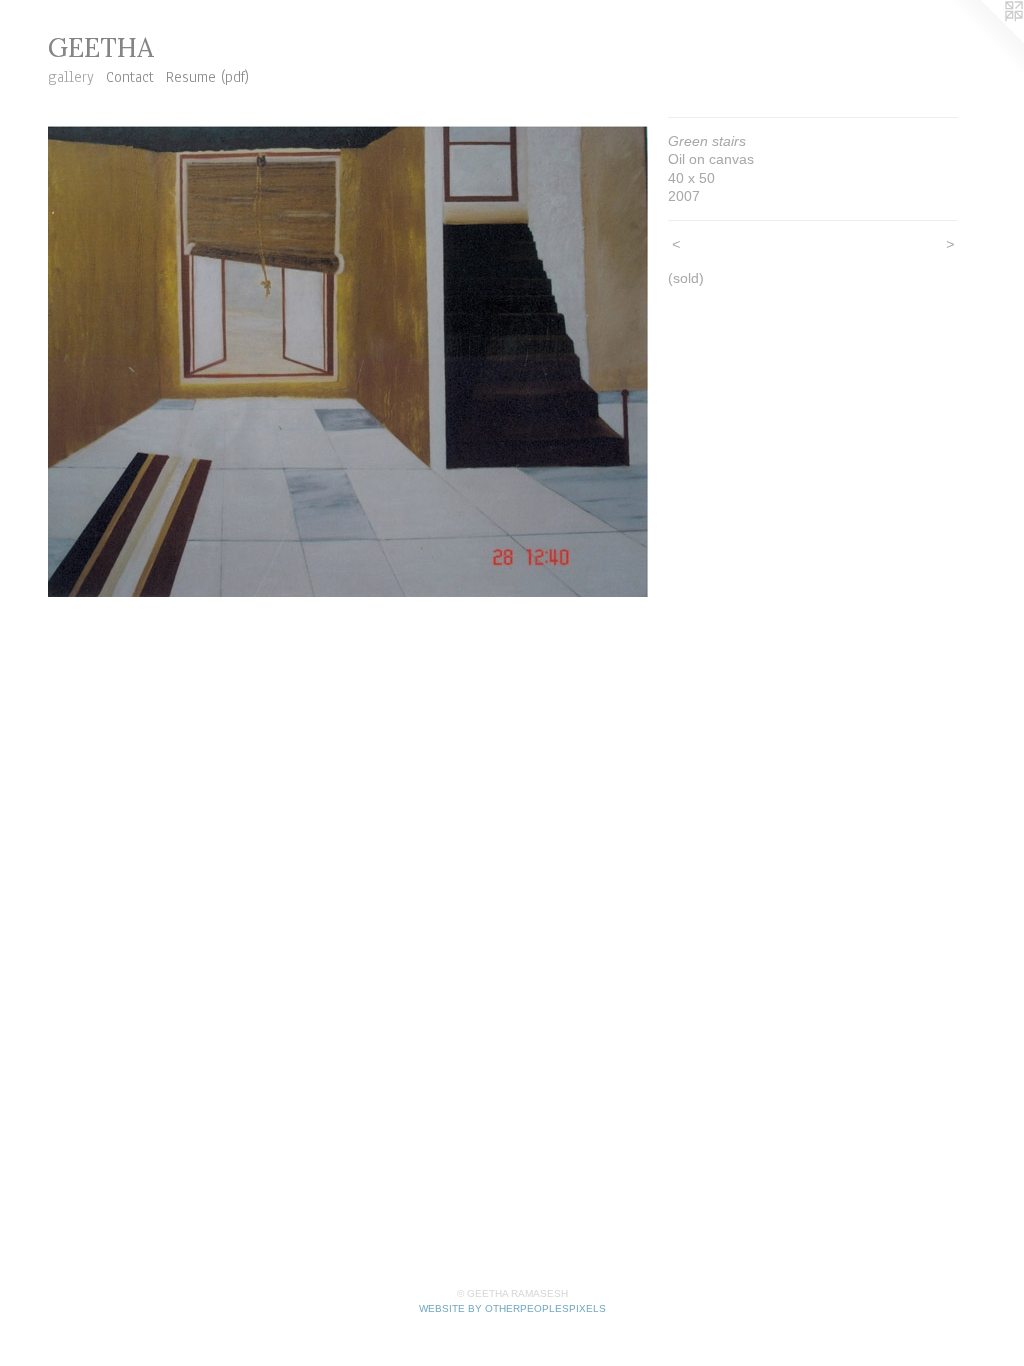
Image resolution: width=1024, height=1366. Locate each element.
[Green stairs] (348, 357)
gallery (71, 77)
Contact (130, 77)
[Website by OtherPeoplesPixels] (984, 40)
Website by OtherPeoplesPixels (512, 1308)
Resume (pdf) (207, 77)
